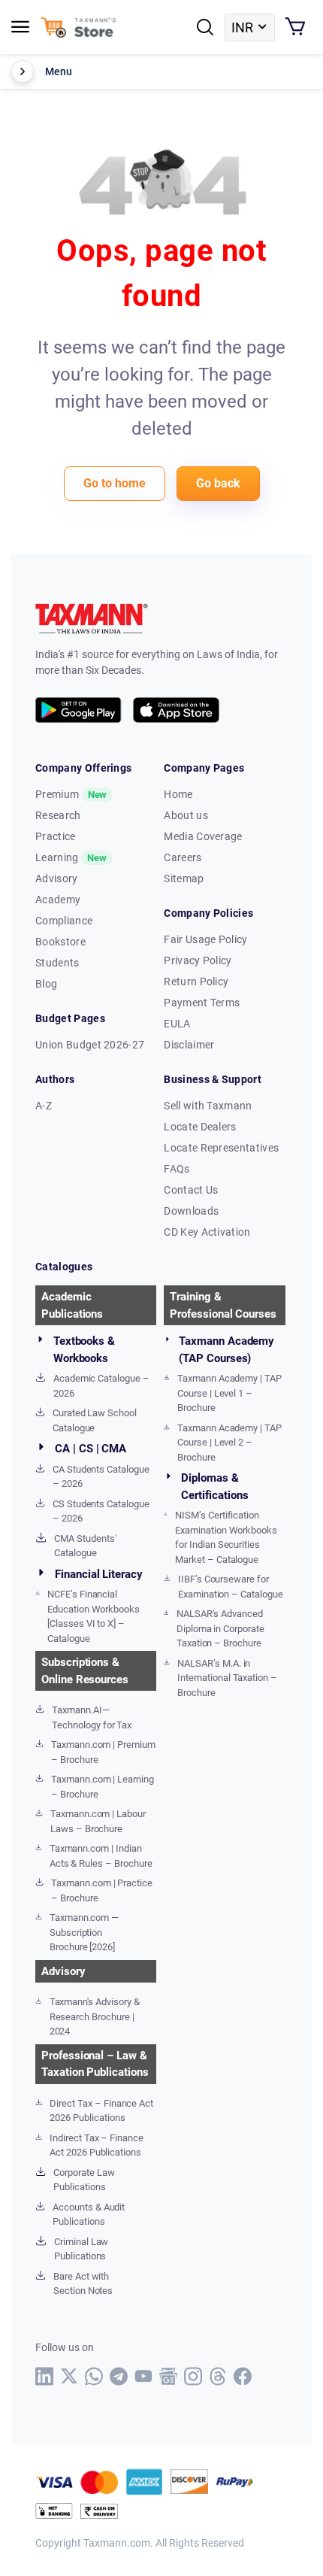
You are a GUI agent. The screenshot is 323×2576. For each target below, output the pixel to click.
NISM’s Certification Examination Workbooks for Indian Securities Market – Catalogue (226, 1537)
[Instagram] (193, 2376)
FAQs (177, 1169)
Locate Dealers (200, 1127)
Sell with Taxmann (208, 1106)
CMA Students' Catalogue (85, 1546)
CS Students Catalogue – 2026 (101, 1511)
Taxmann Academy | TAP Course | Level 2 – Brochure (229, 1443)
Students (57, 963)
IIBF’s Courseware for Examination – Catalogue (231, 1587)
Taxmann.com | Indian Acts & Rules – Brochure (101, 1856)
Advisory (57, 878)
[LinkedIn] (45, 2376)
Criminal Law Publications (81, 2249)
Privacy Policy (198, 960)
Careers (183, 857)
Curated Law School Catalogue (95, 1420)
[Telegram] (119, 2376)
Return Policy (196, 982)
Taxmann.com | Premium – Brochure (103, 1752)
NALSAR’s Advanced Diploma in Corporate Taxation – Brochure (220, 1628)
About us (186, 815)
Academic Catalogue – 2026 (101, 1386)
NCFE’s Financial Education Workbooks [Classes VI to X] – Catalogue (94, 1616)
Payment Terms (202, 1003)
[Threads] (218, 2376)
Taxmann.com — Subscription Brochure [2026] (84, 1932)
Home (178, 794)
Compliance (64, 921)
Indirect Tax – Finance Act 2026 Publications (97, 2145)
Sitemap (184, 878)
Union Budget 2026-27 (90, 1045)
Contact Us (191, 1190)
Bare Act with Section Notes (83, 2284)
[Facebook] (243, 2376)
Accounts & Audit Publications (89, 2215)
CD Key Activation (207, 1232)
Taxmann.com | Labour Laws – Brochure (98, 1821)
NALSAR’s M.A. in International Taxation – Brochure (227, 1678)
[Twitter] (69, 2376)
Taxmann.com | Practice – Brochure (102, 1890)
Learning (71, 857)
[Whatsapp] (94, 2376)
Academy (58, 900)
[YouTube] (144, 2376)
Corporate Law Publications (84, 2180)
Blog (46, 984)
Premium (71, 794)
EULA (177, 1024)
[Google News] (169, 2376)
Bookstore (60, 942)
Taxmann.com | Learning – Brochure (103, 1787)
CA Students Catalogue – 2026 (101, 1477)
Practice (56, 836)
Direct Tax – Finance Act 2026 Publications (101, 2111)
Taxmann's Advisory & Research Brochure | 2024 (95, 2016)
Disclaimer (189, 1045)
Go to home (115, 483)
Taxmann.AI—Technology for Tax (92, 1717)
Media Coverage (203, 836)
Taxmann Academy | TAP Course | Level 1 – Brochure (229, 1393)
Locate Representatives (221, 1148)
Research (58, 815)
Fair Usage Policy (205, 939)
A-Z (44, 1106)
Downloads (191, 1211)
